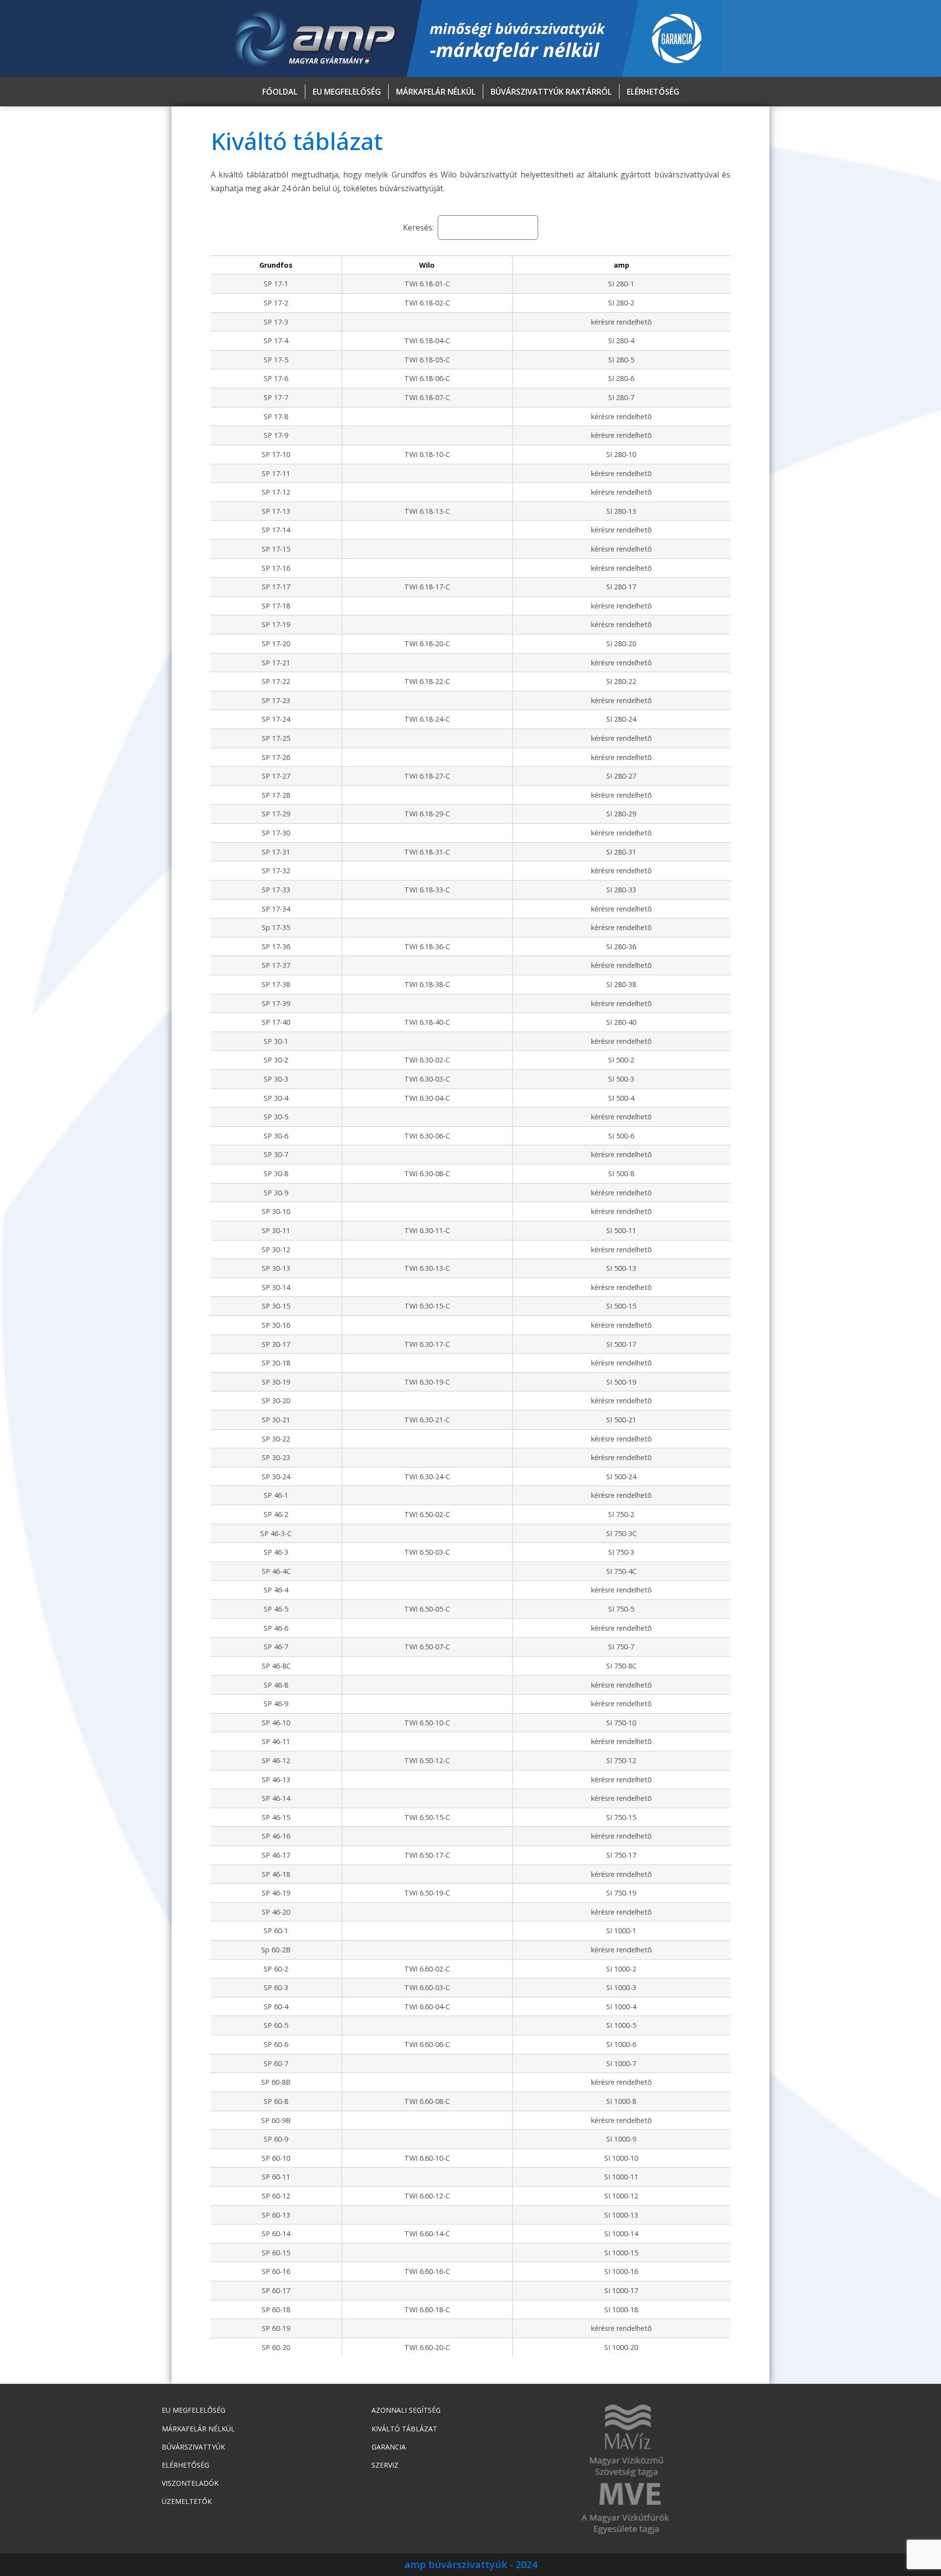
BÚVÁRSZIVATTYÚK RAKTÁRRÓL (551, 92)
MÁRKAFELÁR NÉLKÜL (436, 92)
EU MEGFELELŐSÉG (347, 92)
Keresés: (418, 227)
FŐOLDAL (280, 92)
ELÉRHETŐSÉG (653, 92)
